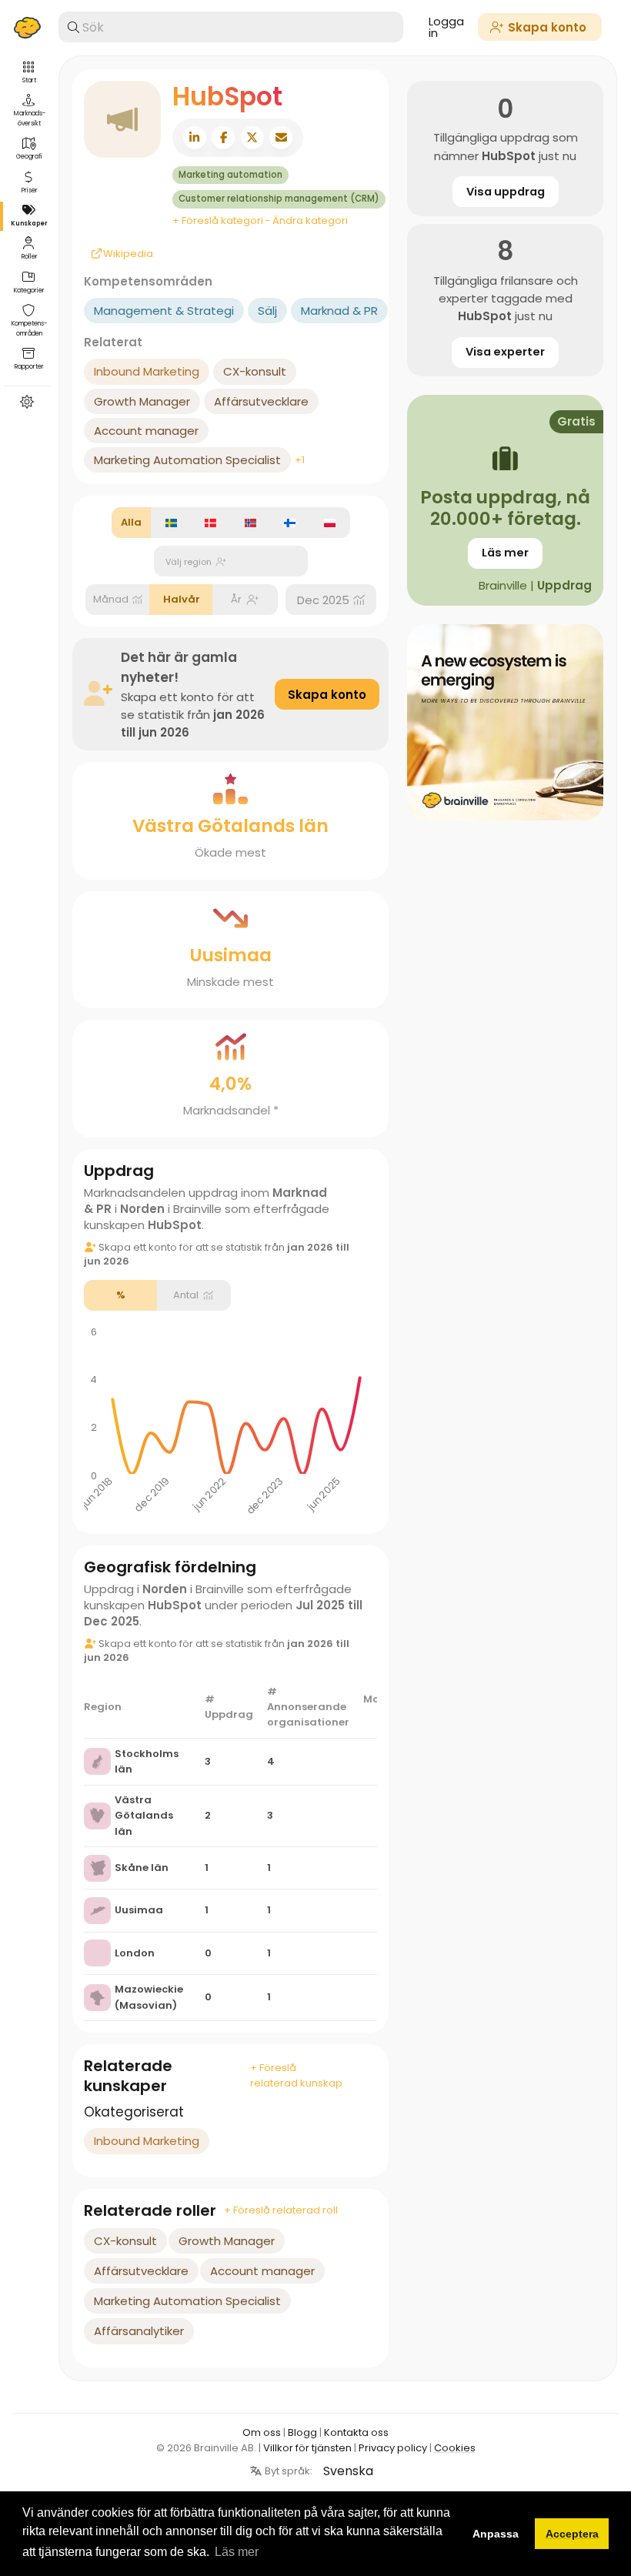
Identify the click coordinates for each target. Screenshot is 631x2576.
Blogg (302, 2432)
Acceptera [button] (572, 2534)
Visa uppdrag (506, 192)
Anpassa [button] (496, 2534)
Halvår (182, 599)
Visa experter (505, 352)
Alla (131, 522)
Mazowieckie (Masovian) (149, 1997)
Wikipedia (103, 254)
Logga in (446, 27)
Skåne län (142, 1868)
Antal (186, 1295)
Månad (111, 599)
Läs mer (505, 553)
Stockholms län (147, 1761)
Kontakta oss (356, 2432)
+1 (300, 460)
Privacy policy (393, 2448)
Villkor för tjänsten (307, 2448)
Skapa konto (327, 695)
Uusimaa (139, 1910)
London (135, 1953)
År (236, 599)
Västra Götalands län (144, 1815)
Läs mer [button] (237, 2552)
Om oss (262, 2432)
